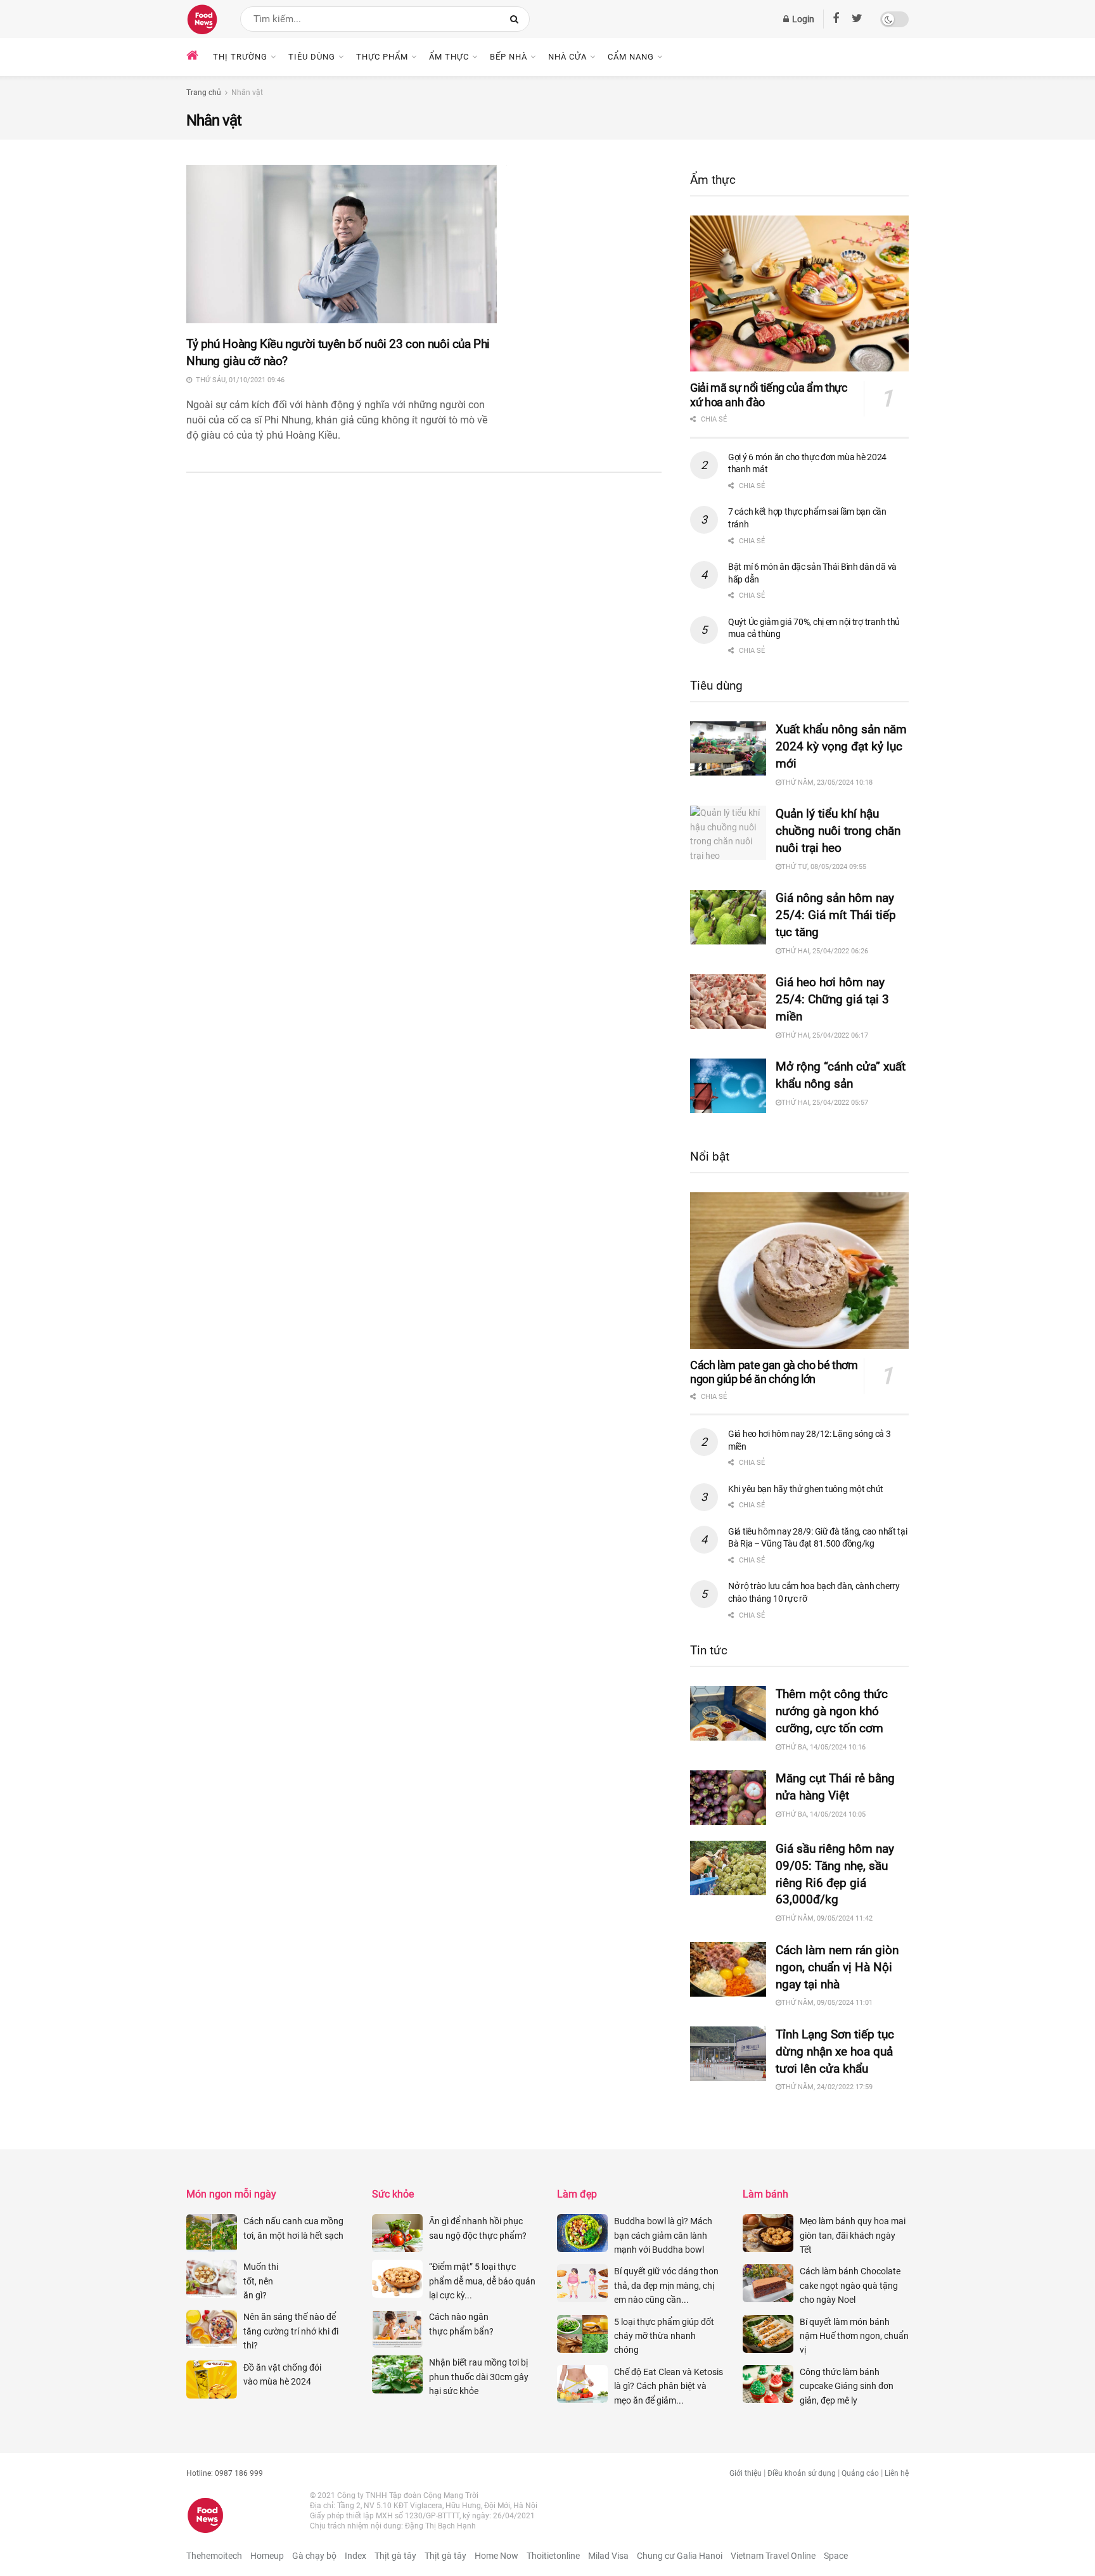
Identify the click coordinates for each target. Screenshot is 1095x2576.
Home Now (496, 2556)
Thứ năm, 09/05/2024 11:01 (827, 2003)
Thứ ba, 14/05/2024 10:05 (823, 1814)
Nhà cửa (567, 57)
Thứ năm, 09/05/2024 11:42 (827, 1918)
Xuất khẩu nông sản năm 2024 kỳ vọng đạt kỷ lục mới (841, 746)
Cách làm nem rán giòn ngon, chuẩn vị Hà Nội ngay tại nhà (837, 1967)
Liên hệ (897, 2473)
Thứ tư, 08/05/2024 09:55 (824, 867)
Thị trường (240, 57)
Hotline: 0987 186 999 (225, 2473)
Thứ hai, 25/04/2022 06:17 (825, 1035)
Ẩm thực (449, 57)
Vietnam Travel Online (773, 2556)
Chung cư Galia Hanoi (680, 2556)
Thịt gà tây (395, 2556)
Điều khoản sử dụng (802, 2473)
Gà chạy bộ (314, 2556)
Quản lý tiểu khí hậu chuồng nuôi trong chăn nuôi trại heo (838, 831)
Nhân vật (247, 93)
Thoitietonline (553, 2556)
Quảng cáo (860, 2473)
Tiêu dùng (312, 57)
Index (355, 2556)
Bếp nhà (509, 57)
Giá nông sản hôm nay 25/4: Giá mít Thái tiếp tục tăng (836, 915)
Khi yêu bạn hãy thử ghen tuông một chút (806, 1489)
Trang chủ (204, 93)
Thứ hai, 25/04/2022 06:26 (825, 951)
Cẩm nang (631, 57)
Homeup (267, 2556)
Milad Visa (608, 2556)
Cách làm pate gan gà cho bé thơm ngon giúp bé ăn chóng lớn (774, 1372)
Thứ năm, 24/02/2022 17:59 (827, 2087)
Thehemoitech (214, 2556)
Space (836, 2556)
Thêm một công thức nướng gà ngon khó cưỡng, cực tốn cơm (832, 1711)
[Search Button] (517, 19)
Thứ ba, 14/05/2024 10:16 (823, 1747)
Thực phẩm (382, 57)
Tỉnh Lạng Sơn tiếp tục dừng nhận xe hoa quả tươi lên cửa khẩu (835, 2051)
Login (802, 19)
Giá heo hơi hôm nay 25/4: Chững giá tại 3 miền (832, 999)
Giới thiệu (746, 2473)
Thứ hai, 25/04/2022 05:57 (825, 1103)
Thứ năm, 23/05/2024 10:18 (827, 782)
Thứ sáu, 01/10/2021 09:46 (238, 380)
